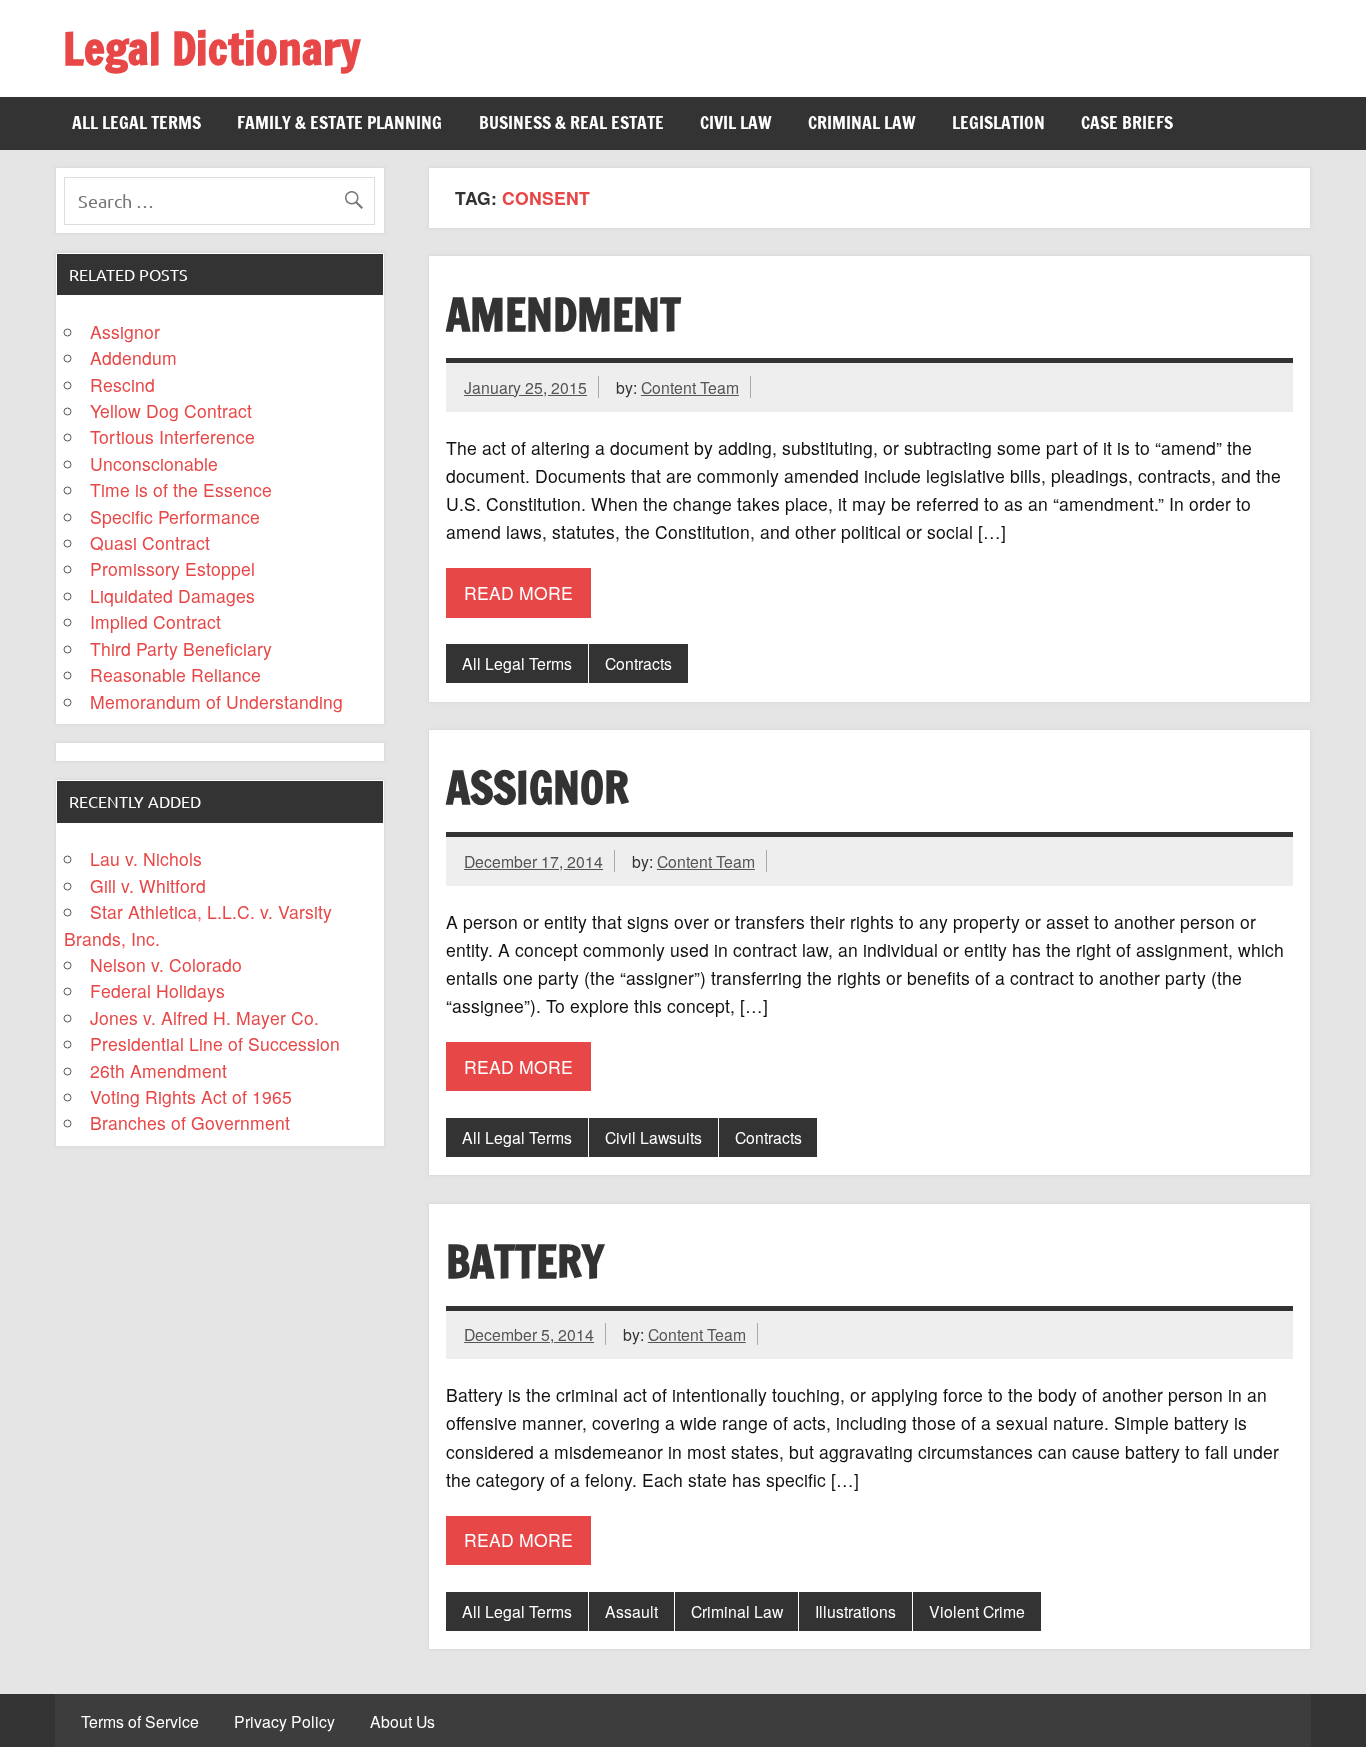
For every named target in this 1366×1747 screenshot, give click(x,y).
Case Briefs (1127, 122)
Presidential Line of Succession (215, 1043)
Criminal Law (862, 122)
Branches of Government (190, 1122)
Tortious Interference (172, 436)
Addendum (133, 357)
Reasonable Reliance (175, 674)
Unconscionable (154, 463)
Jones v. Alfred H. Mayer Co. (204, 1017)
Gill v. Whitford (148, 885)
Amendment (563, 314)
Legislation (998, 122)
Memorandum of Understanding (216, 701)
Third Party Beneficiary (181, 648)
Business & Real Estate (571, 122)
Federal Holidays (157, 990)
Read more (518, 592)
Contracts (638, 663)
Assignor (537, 787)
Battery (525, 1261)
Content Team (690, 387)
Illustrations (855, 1611)
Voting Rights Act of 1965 (191, 1096)
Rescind (122, 384)
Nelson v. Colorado (166, 964)
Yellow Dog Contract (171, 410)
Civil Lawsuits (653, 1137)
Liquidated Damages (172, 595)
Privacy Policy (284, 1722)
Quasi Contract (150, 542)
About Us (402, 1722)
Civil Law (736, 122)
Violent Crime (977, 1611)
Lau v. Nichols (146, 858)
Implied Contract (155, 621)
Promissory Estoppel (172, 568)
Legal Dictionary (211, 48)
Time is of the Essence (181, 489)
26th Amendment (158, 1070)
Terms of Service (140, 1722)
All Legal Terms (136, 122)
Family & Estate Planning (339, 122)
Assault (631, 1611)
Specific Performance (175, 516)
